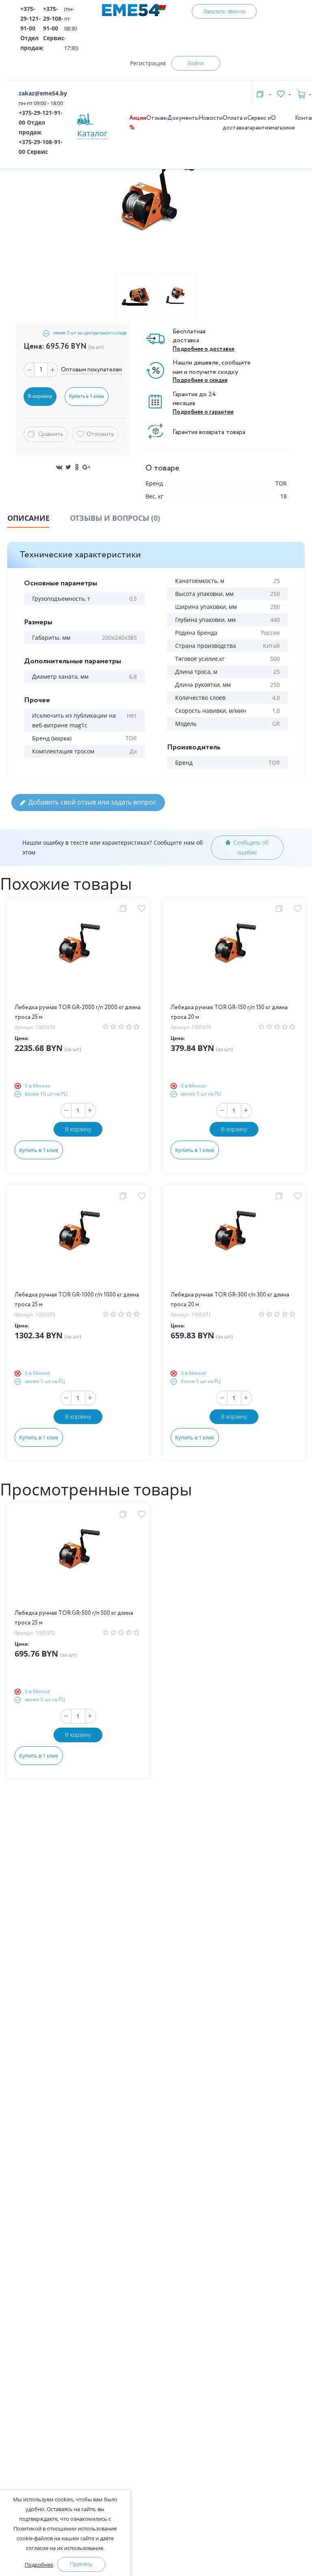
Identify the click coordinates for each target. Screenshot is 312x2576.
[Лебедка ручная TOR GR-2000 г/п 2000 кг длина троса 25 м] (78, 954)
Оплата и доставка (235, 123)
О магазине (283, 123)
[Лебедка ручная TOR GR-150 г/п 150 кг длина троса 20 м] (234, 954)
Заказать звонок (224, 11)
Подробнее (39, 2565)
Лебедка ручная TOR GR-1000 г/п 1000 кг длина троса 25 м (77, 1300)
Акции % (138, 123)
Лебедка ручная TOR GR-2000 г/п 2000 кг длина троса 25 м (78, 1012)
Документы (183, 118)
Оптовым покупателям (91, 370)
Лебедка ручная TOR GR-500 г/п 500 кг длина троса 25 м (74, 1618)
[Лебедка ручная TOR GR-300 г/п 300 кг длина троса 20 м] (234, 1241)
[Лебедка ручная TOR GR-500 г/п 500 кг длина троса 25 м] (78, 1560)
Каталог (92, 133)
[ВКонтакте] (59, 467)
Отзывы (157, 118)
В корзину (78, 1129)
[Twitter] (68, 467)
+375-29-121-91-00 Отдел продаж (32, 28)
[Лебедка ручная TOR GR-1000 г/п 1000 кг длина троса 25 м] (78, 1241)
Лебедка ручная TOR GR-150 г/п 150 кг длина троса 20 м (229, 1012)
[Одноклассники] (77, 467)
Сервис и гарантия (259, 123)
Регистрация (148, 63)
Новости (211, 118)
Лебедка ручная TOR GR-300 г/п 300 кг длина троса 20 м (230, 1300)
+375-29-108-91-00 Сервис (54, 23)
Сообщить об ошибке (251, 847)
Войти (196, 63)
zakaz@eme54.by (43, 93)
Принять (81, 2564)
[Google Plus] (86, 467)
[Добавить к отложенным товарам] (143, 909)
